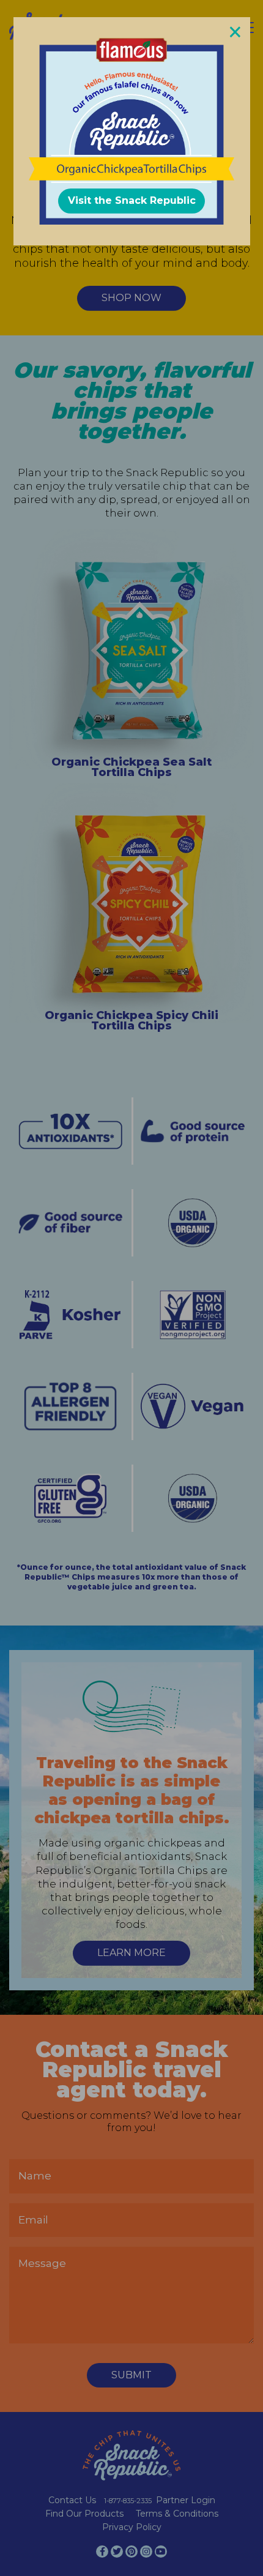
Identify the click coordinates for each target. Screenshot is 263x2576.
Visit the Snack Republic (132, 200)
